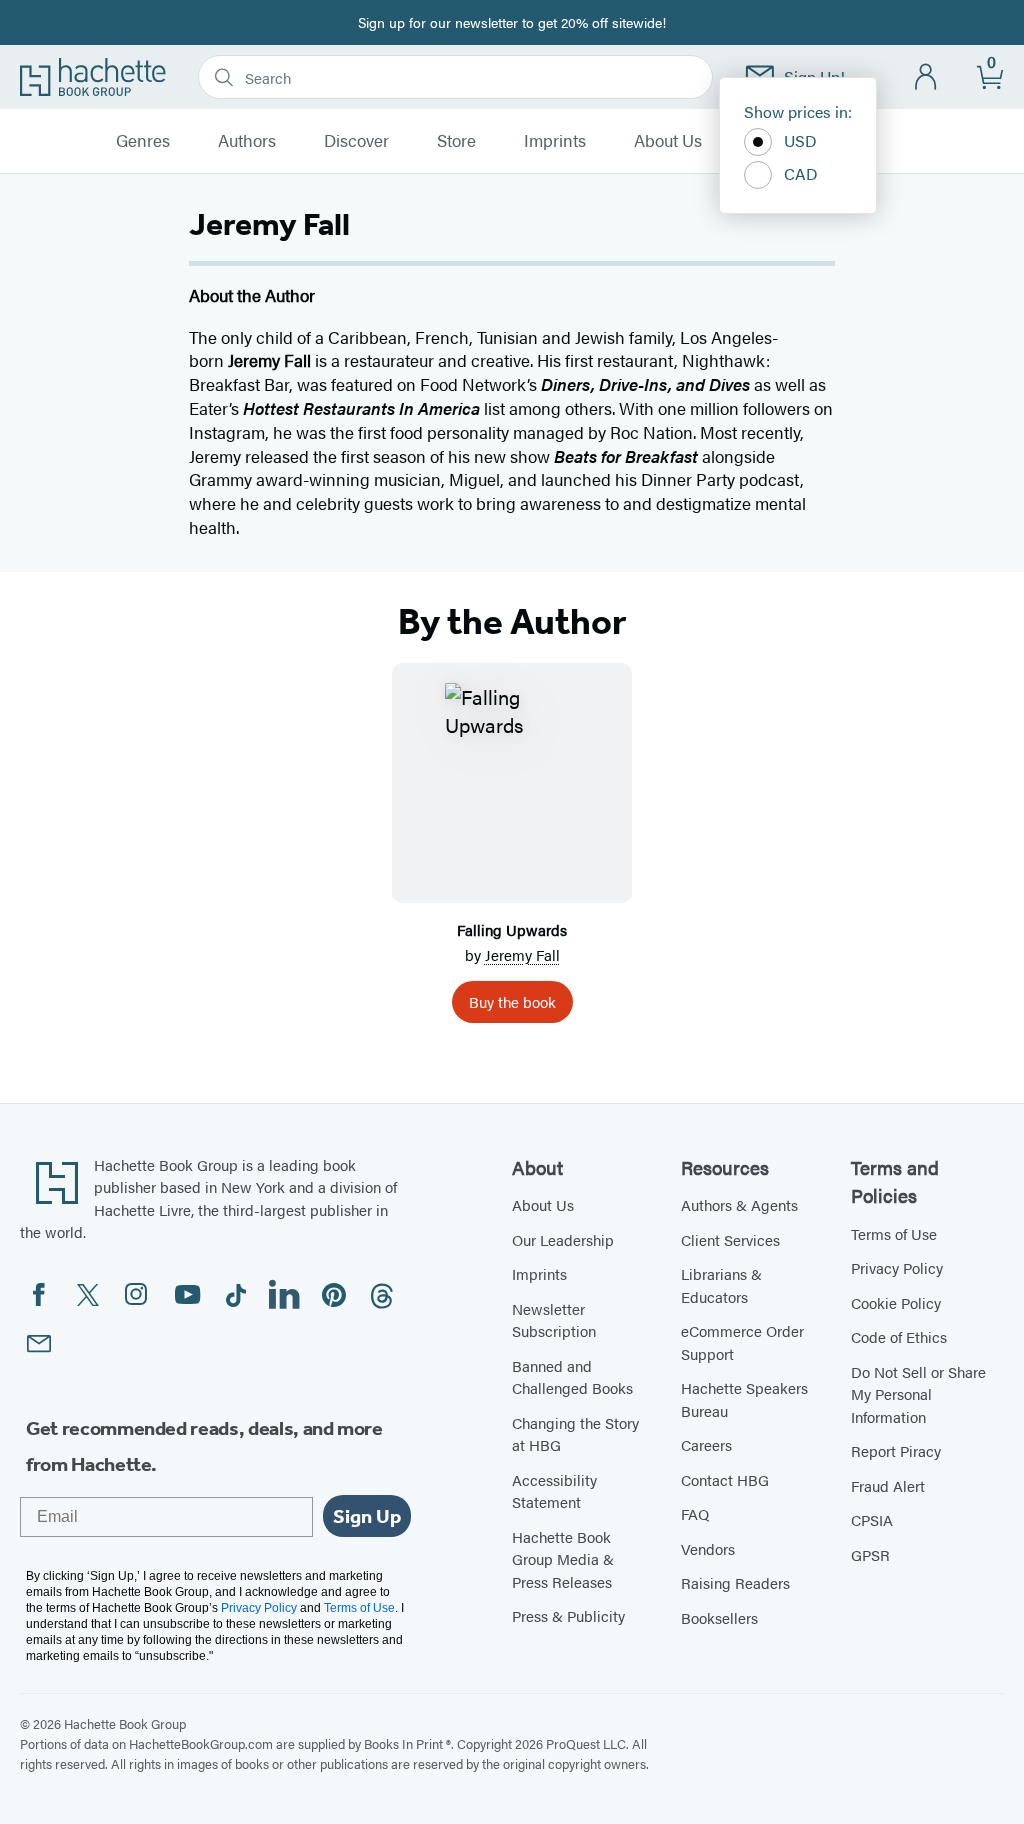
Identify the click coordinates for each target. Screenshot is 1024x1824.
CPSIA (872, 1519)
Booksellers (719, 1617)
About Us (668, 141)
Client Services (730, 1239)
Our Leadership (563, 1239)
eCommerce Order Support (742, 1342)
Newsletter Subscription (554, 1320)
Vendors (708, 1548)
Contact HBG (725, 1479)
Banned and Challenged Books (572, 1377)
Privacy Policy (897, 1267)
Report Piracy (896, 1450)
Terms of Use (894, 1233)
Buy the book (512, 1001)
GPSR (870, 1554)
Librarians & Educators (721, 1285)
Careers (706, 1444)
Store (456, 141)
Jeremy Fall (522, 954)
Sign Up (367, 1516)
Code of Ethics (899, 1336)
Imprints (555, 141)
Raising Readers (735, 1582)
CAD (801, 173)
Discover (356, 141)
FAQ (695, 1513)
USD (800, 140)
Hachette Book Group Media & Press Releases (563, 1559)
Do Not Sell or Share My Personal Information (918, 1394)
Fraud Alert (888, 1485)
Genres (143, 141)
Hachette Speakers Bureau (744, 1399)
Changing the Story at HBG (575, 1434)
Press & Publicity (568, 1615)
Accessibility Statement (554, 1491)
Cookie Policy (896, 1302)
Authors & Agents (739, 1204)
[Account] (926, 77)
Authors (247, 141)
